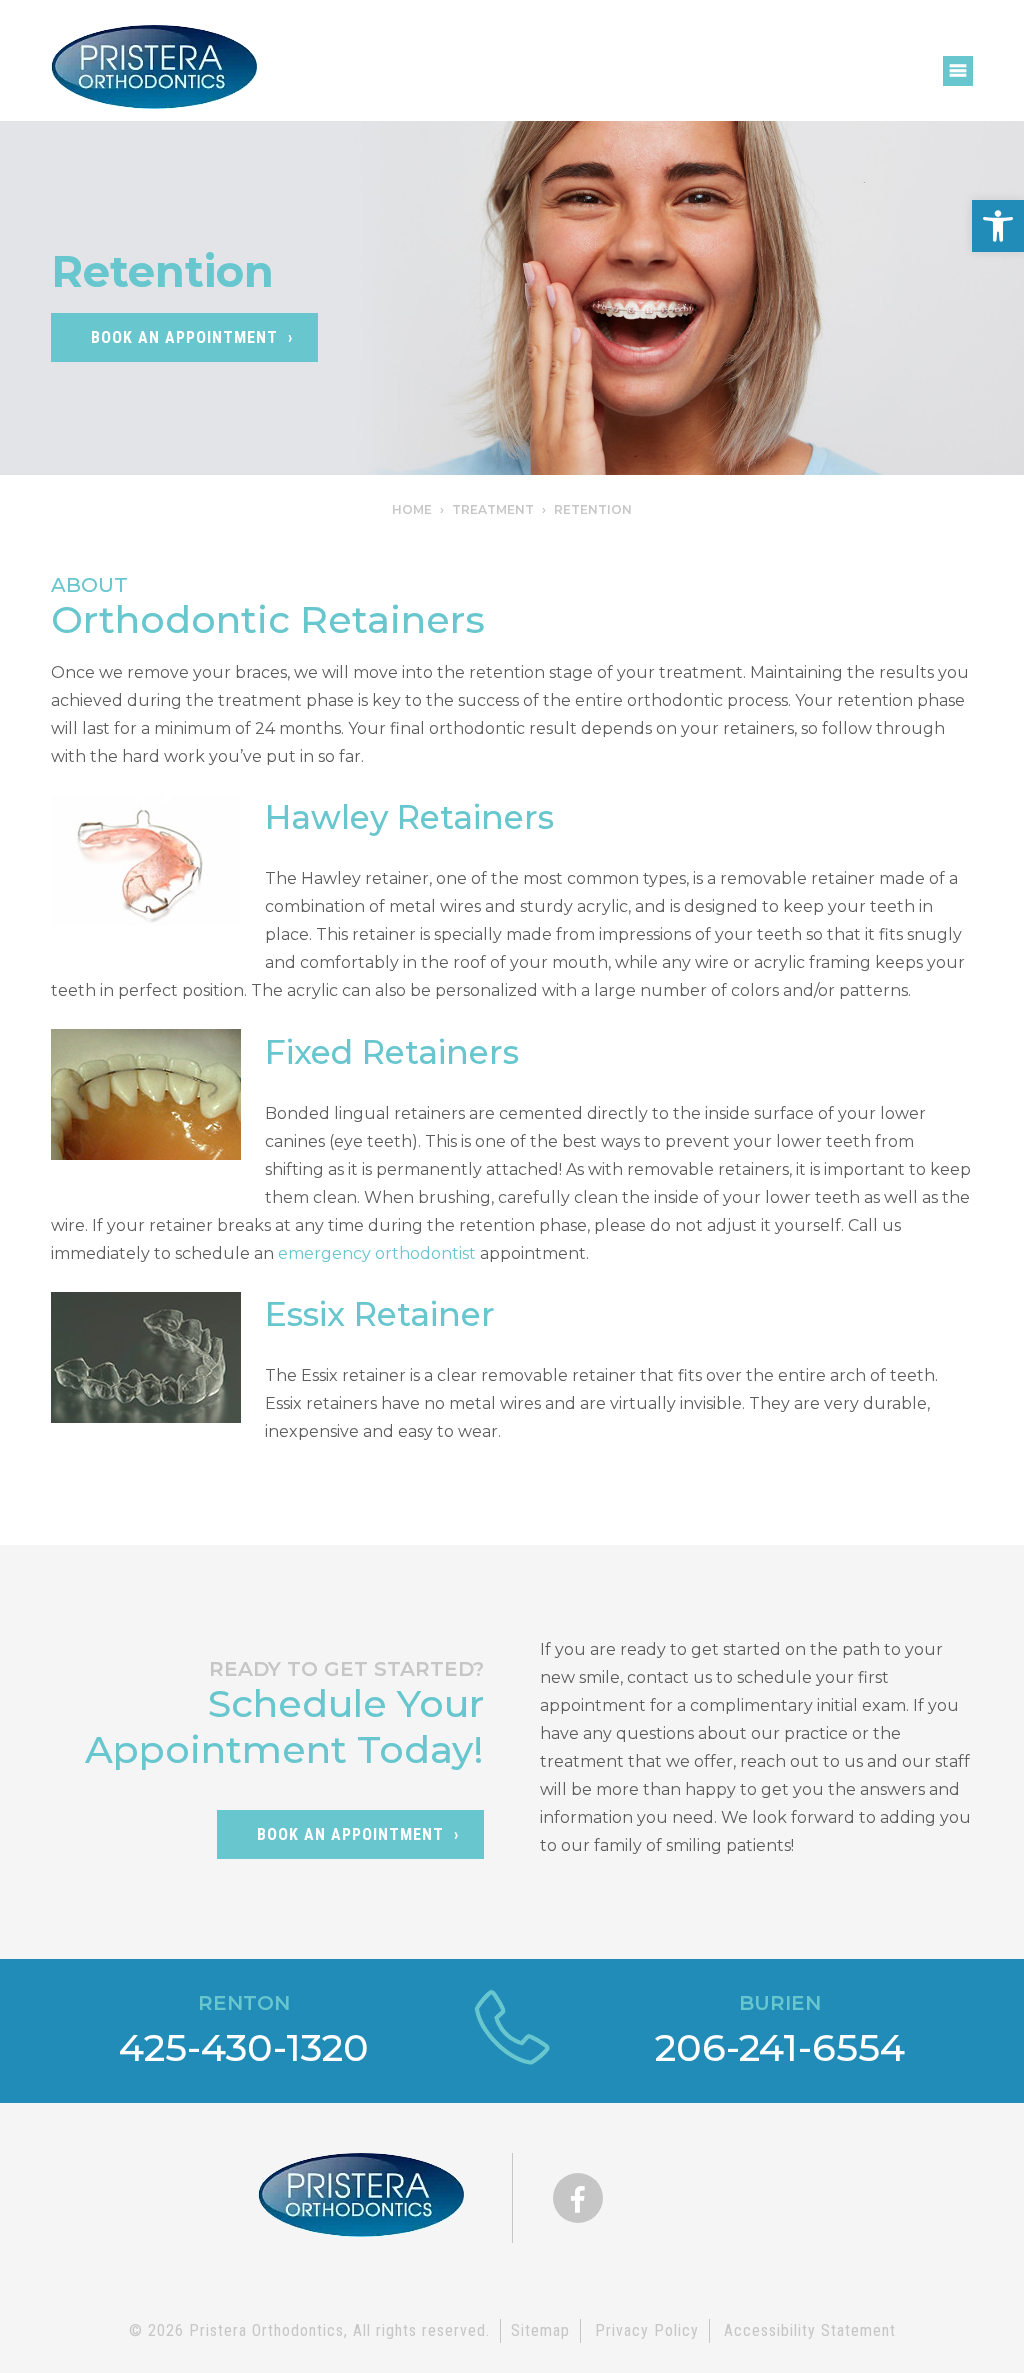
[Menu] (958, 71)
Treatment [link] (493, 509)
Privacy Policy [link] (647, 2330)
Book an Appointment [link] (350, 1834)
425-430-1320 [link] (244, 2047)
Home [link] (412, 509)
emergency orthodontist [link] (377, 1253)
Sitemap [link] (540, 2330)
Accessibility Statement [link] (810, 2330)
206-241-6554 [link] (780, 2047)
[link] (998, 226)
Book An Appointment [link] (184, 337)
